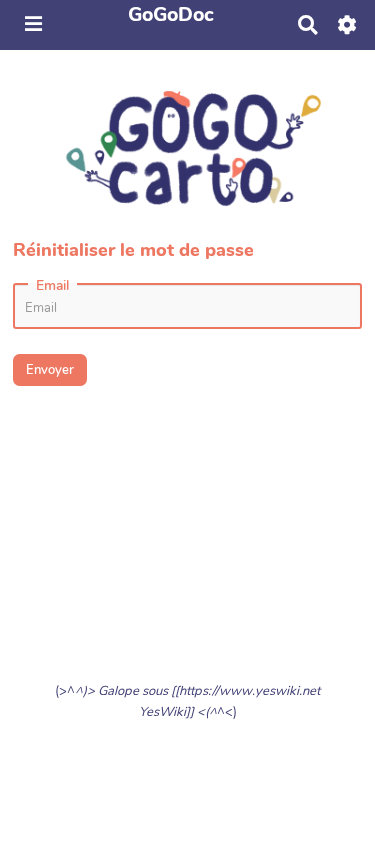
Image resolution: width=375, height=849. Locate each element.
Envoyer (50, 370)
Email (52, 286)
